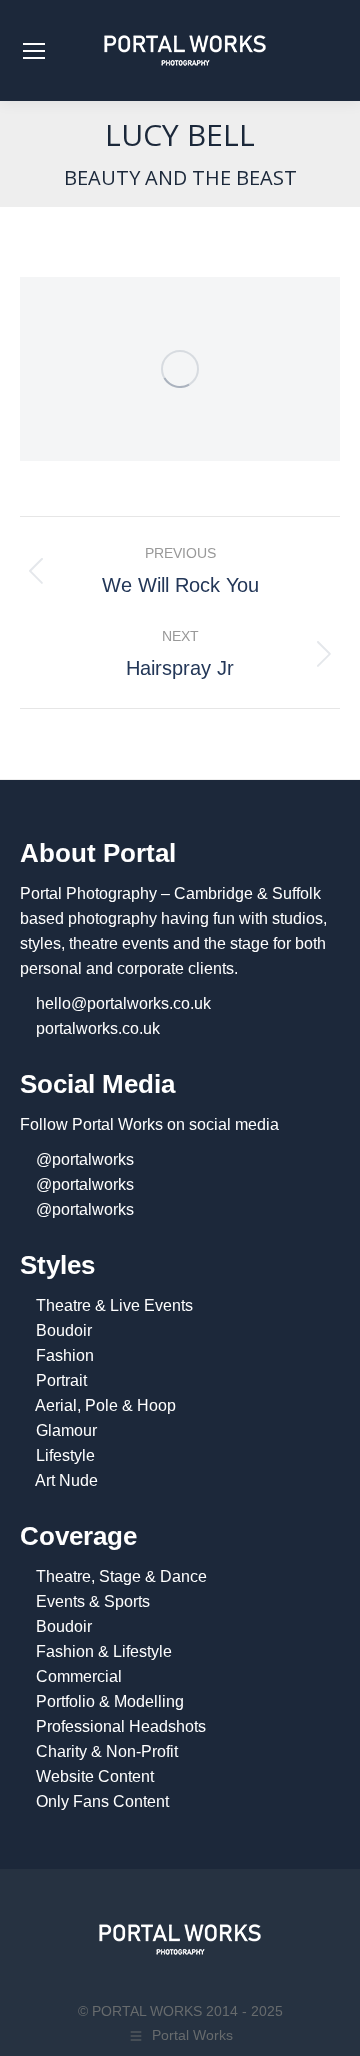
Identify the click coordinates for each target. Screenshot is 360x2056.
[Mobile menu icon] (34, 51)
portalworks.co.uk (98, 1028)
